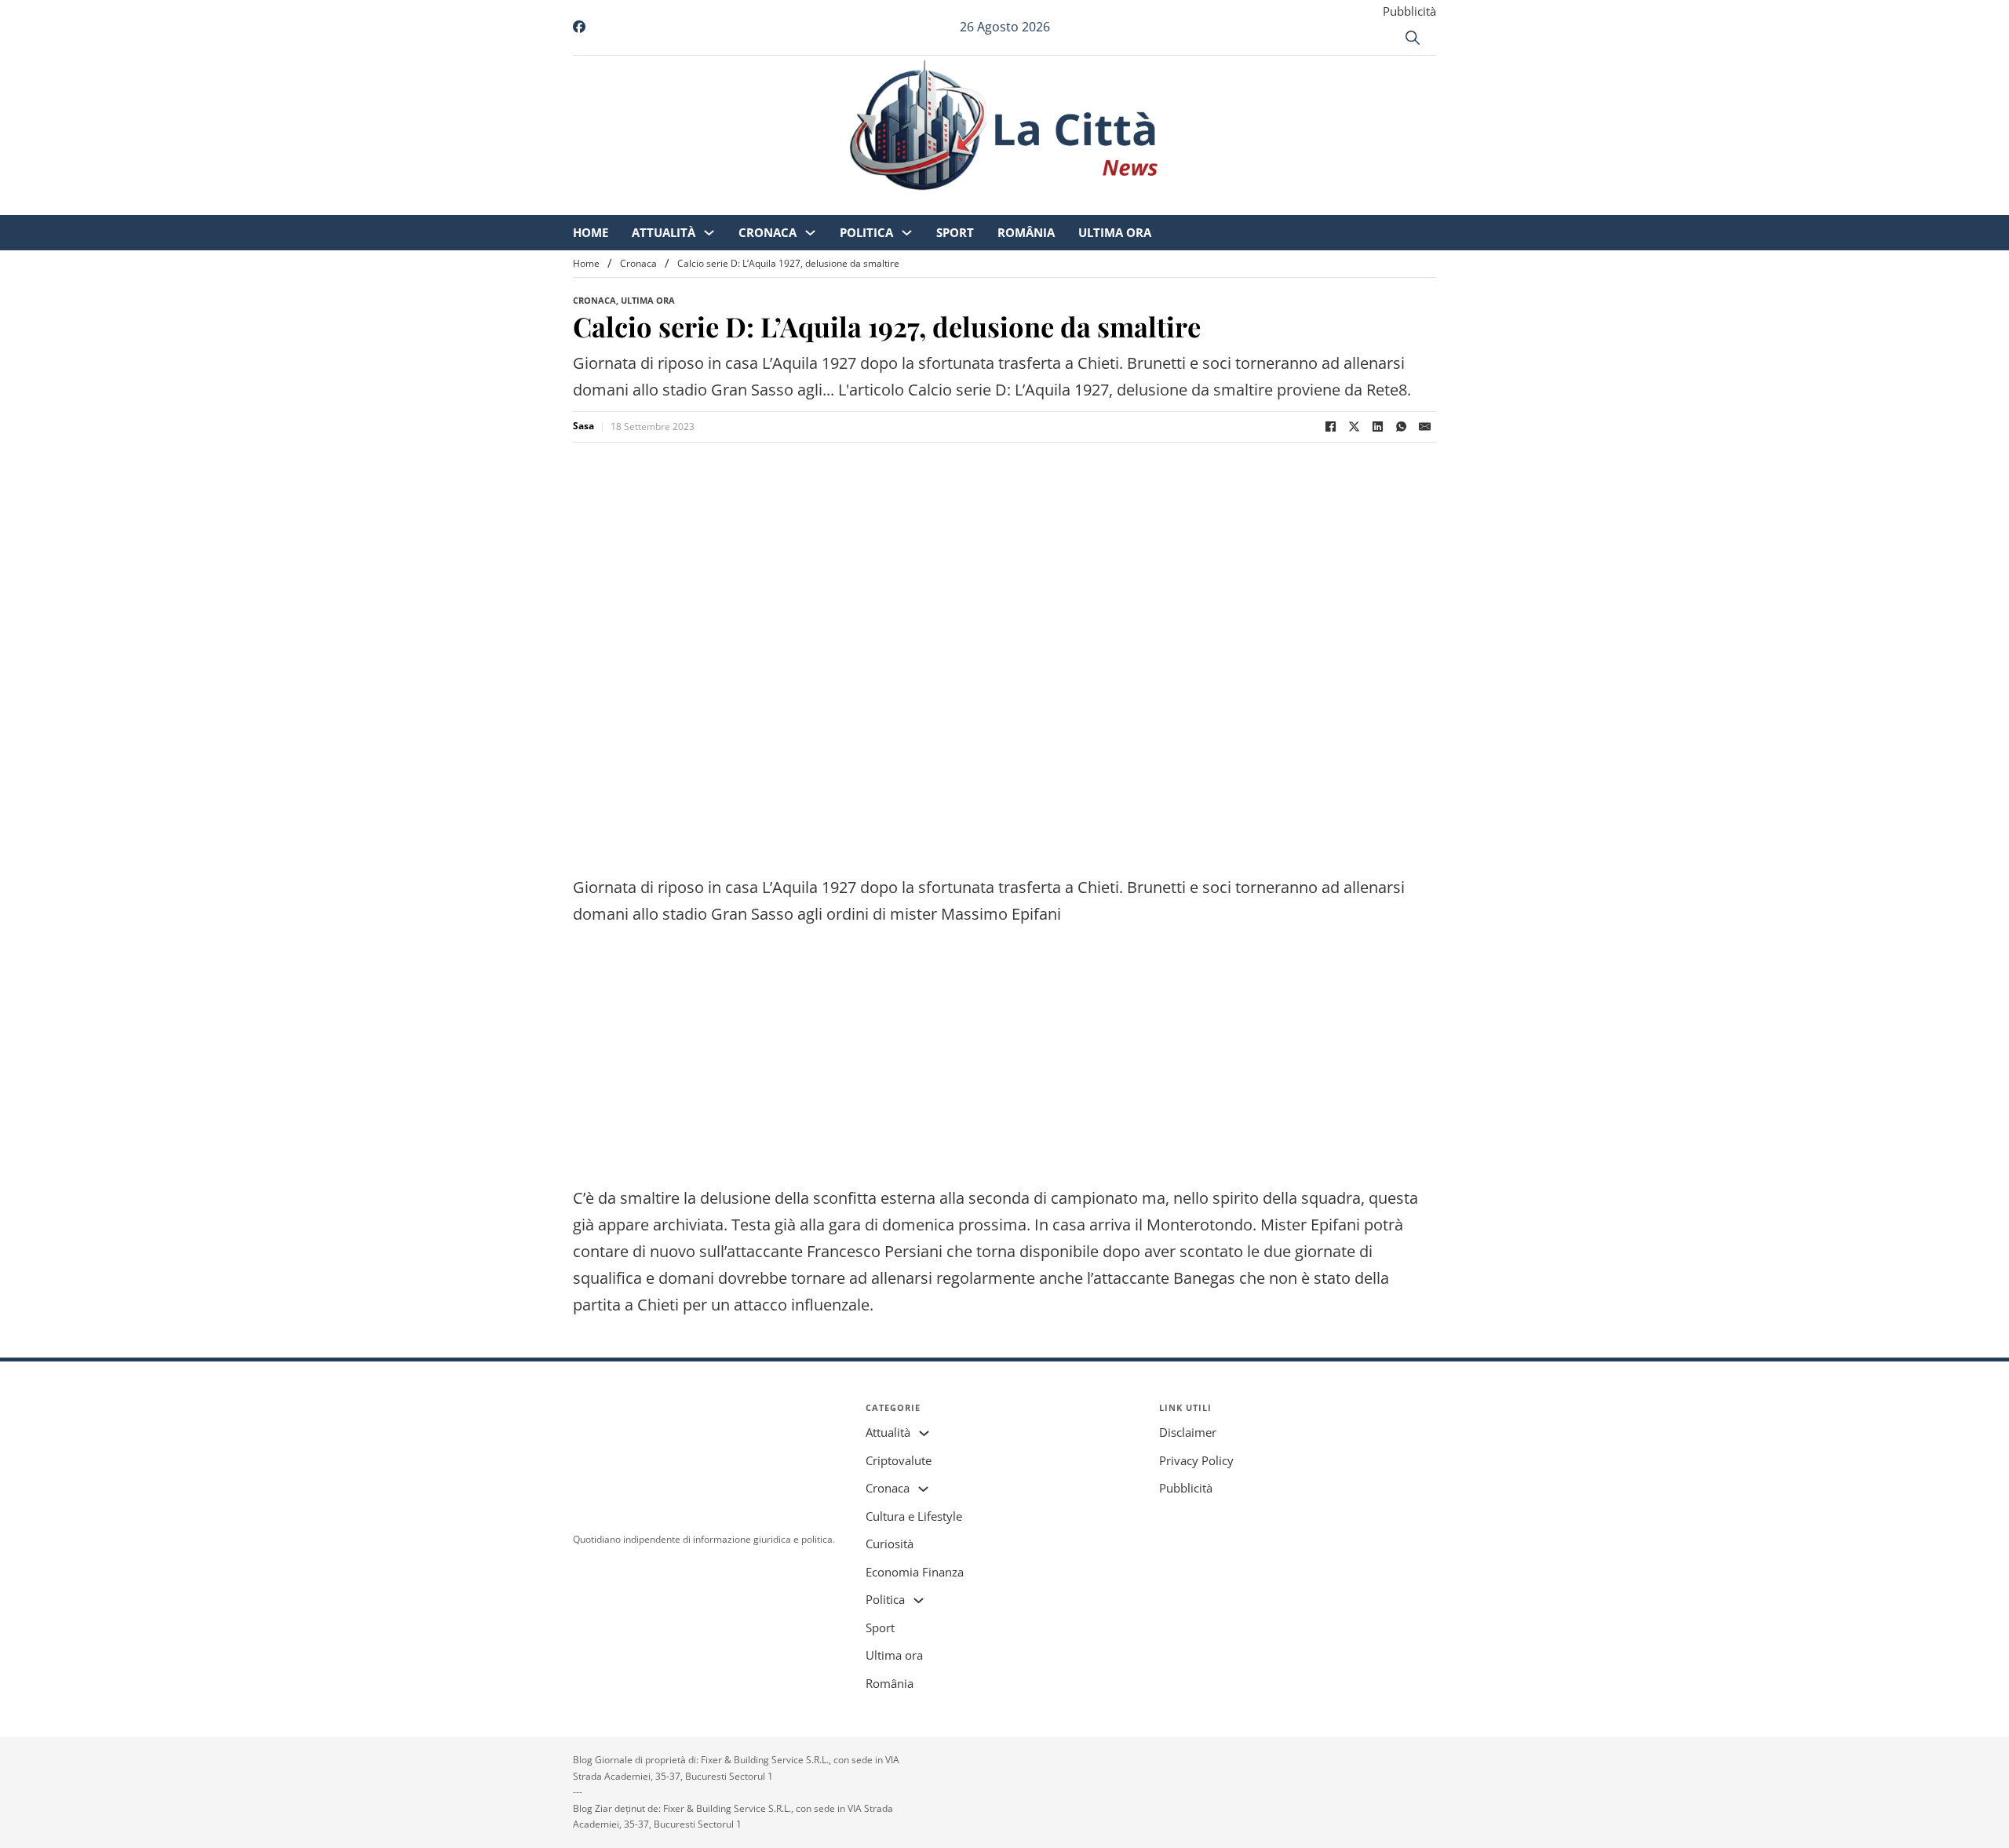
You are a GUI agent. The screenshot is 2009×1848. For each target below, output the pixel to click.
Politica (997, 204)
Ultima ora (1246, 204)
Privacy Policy (1196, 1460)
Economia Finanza (915, 1572)
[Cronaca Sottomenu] (941, 204)
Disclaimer (1188, 1432)
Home (722, 204)
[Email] (1424, 427)
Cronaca (899, 204)
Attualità (795, 204)
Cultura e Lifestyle (914, 1516)
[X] (1354, 427)
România (1157, 204)
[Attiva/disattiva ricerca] (1413, 38)
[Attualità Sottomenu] (840, 204)
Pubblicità (1409, 11)
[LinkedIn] (1377, 427)
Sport (1086, 204)
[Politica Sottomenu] (1038, 204)
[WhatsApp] (1401, 427)
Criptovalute (899, 1460)
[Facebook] (1330, 427)
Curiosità (890, 1544)
